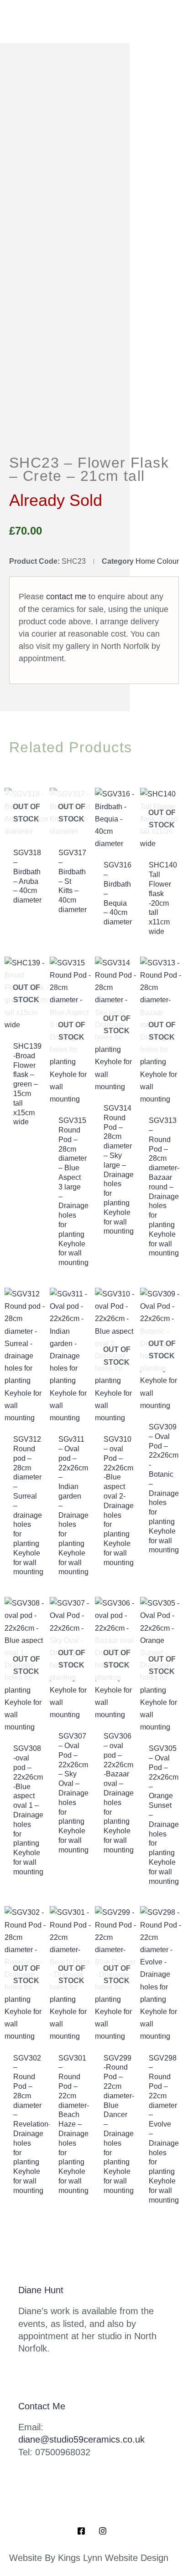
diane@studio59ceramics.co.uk (81, 2439)
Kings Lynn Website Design (113, 2558)
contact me (66, 597)
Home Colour (157, 561)
